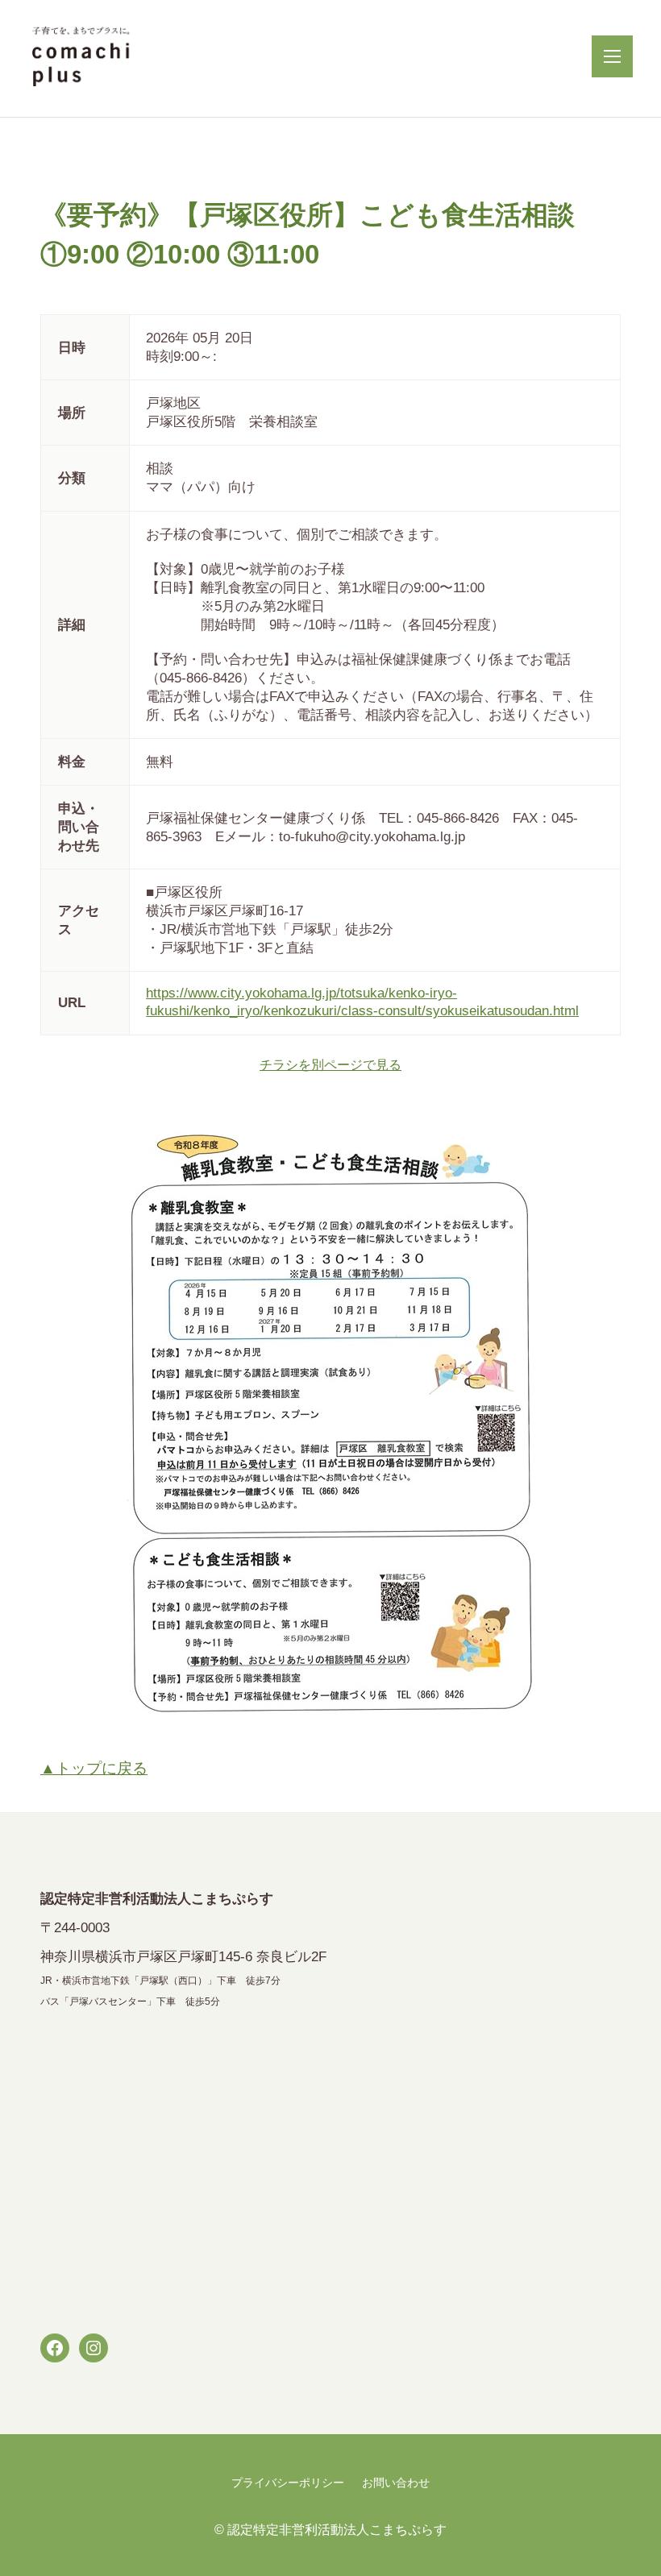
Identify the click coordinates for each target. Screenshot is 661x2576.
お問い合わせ (396, 2483)
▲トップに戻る (94, 1768)
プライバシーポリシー (288, 2483)
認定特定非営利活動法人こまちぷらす (337, 2529)
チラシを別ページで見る (330, 1064)
